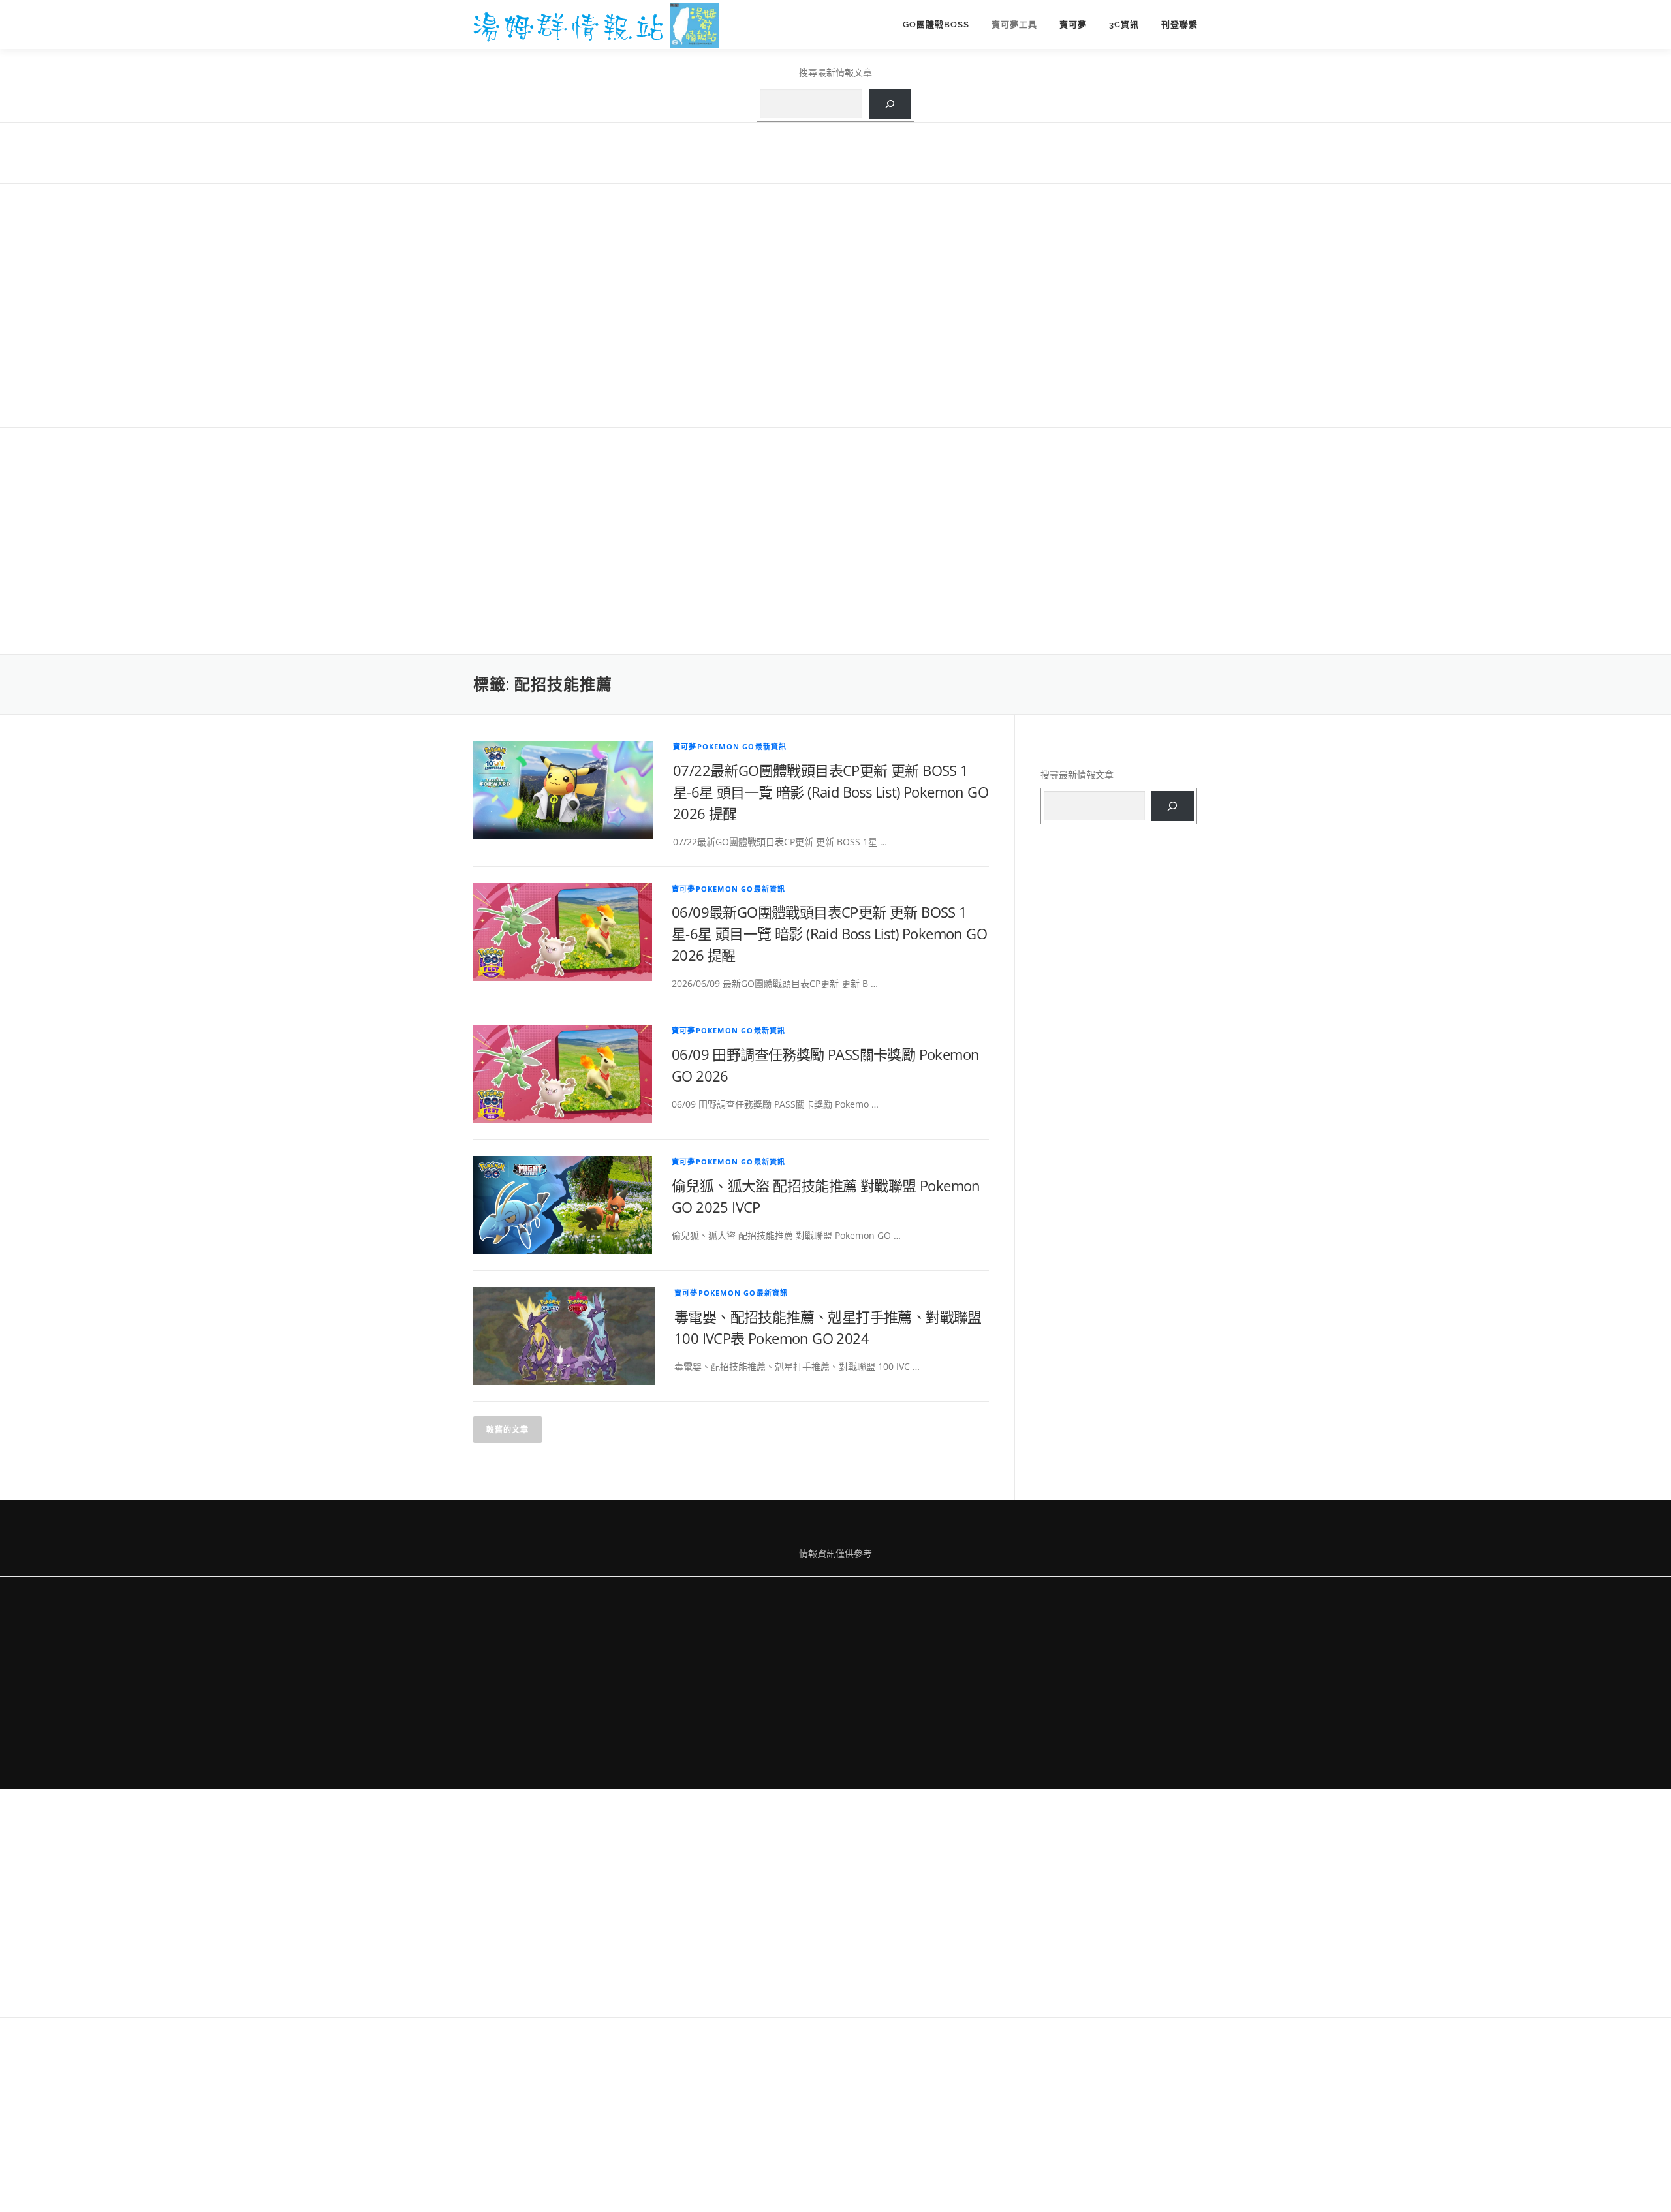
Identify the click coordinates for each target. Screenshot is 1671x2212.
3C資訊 (1124, 24)
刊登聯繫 (1179, 24)
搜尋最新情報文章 (835, 72)
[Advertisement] (835, 304)
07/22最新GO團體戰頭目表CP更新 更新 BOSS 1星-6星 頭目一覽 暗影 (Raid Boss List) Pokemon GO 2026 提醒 (831, 792)
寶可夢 (1073, 24)
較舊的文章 (508, 1430)
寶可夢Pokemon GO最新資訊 (730, 746)
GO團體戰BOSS (936, 24)
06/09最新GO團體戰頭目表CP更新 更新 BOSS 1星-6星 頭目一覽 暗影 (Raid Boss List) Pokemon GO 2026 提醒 (829, 933)
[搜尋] (890, 104)
